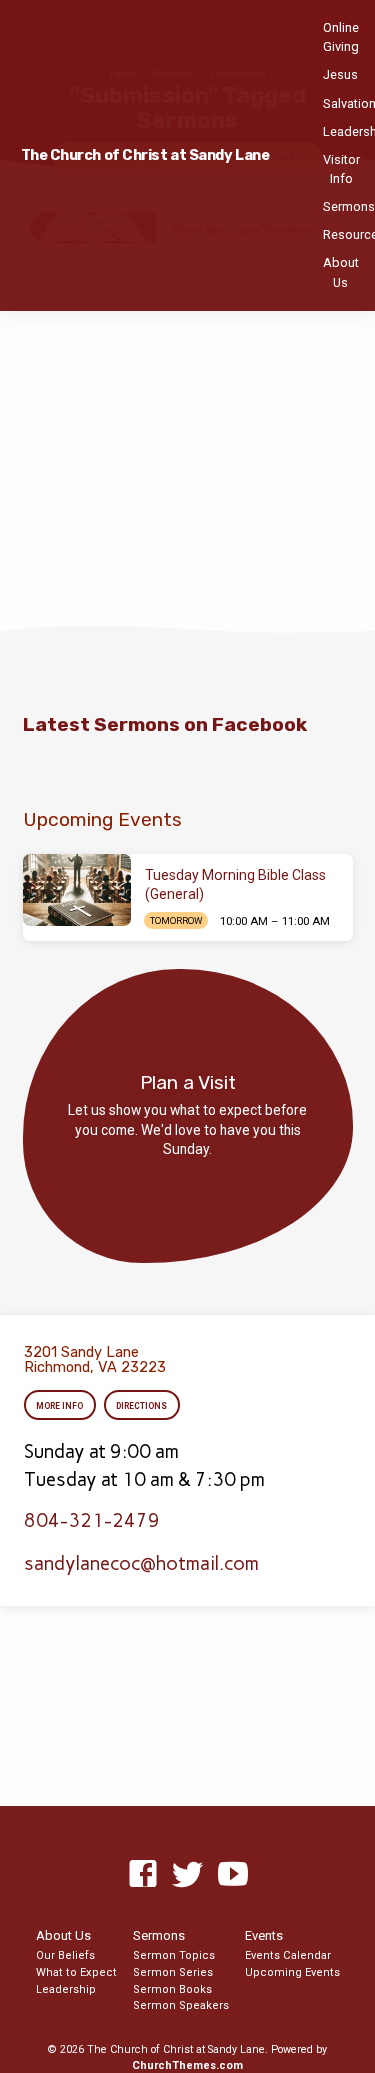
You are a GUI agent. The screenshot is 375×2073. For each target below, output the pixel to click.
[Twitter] (188, 1875)
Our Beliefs (65, 1955)
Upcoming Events (292, 1972)
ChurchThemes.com (187, 2065)
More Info (60, 1406)
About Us (341, 272)
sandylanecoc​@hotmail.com (141, 1563)
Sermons (349, 206)
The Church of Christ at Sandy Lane (145, 155)
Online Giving (341, 37)
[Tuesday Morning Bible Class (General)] (77, 890)
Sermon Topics (174, 1955)
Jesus (340, 74)
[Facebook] (143, 1875)
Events (264, 1935)
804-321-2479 (92, 1520)
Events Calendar (288, 1955)
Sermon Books (172, 1989)
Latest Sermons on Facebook (165, 724)
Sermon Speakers (181, 2005)
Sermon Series (173, 1972)
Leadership (66, 1989)
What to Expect (76, 1972)
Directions (141, 1406)
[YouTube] (233, 1875)
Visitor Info (341, 169)
